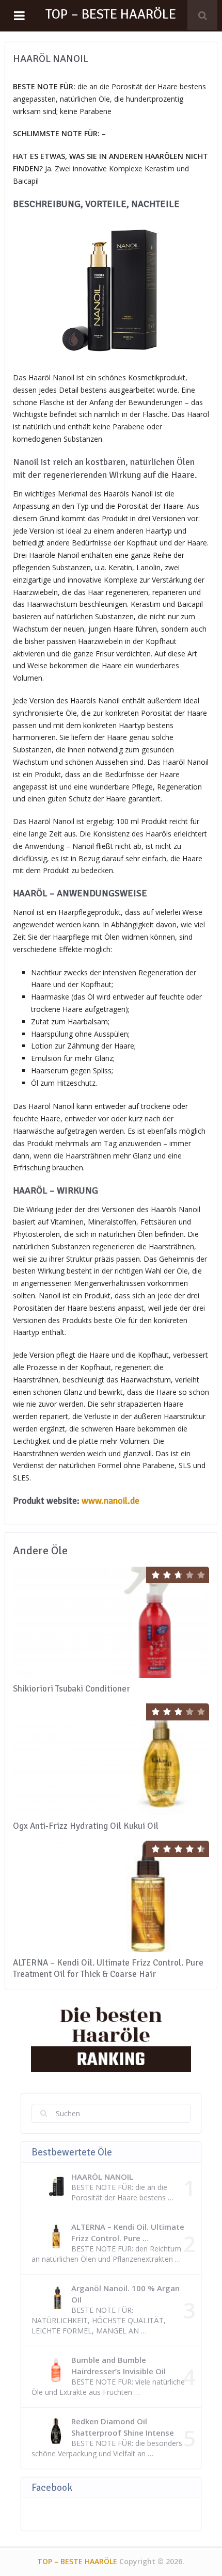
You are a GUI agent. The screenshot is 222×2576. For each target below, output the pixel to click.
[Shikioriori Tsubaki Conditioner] (111, 1622)
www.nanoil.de (110, 1501)
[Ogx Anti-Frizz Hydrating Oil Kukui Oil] (111, 1759)
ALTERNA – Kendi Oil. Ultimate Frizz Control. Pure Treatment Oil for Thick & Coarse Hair (108, 1968)
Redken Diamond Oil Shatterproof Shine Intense (123, 2427)
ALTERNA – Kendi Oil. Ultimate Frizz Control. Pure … (128, 2232)
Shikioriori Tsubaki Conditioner (72, 1689)
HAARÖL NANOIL (102, 2177)
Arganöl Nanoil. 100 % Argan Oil (125, 2294)
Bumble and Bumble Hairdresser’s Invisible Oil (118, 2365)
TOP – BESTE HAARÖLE (111, 14)
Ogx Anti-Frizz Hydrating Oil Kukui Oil (86, 1826)
